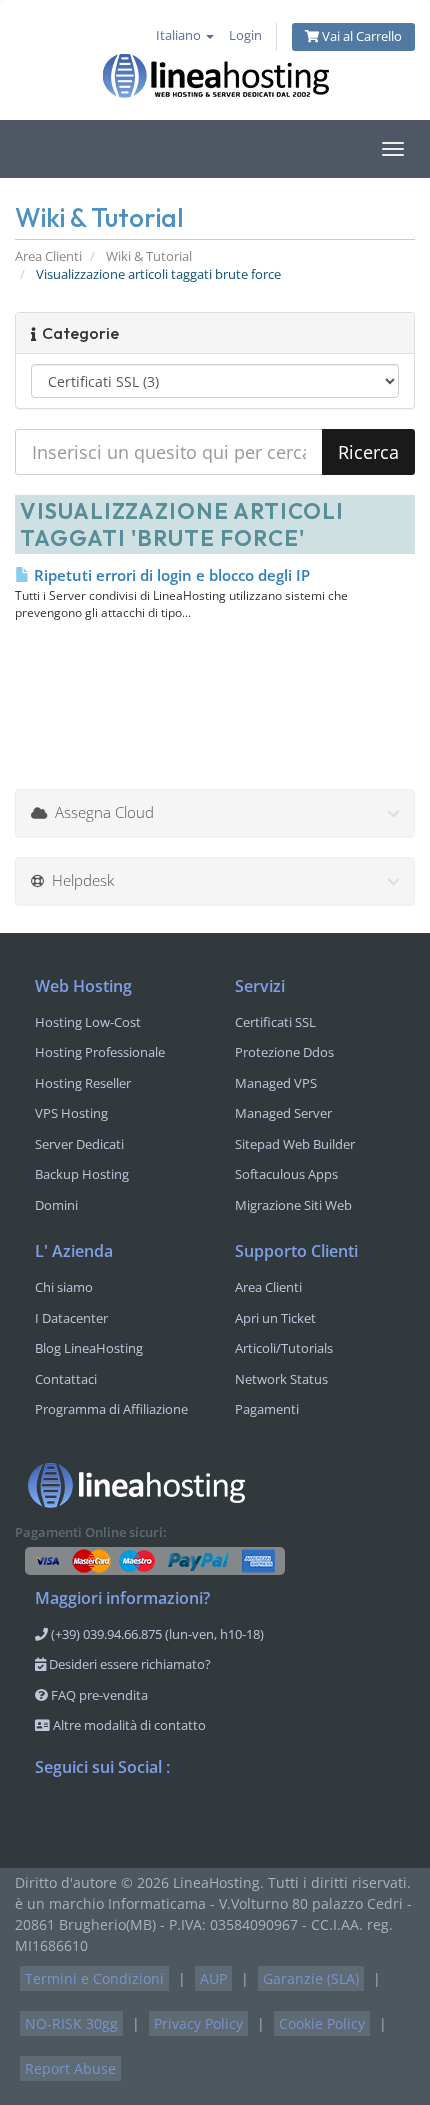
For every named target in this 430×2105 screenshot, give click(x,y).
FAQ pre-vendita (98, 1695)
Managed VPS (276, 1083)
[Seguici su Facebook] (51, 1819)
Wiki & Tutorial (149, 256)
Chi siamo (64, 1287)
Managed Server (283, 1113)
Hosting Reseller (83, 1083)
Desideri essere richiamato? (128, 1664)
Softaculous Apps (286, 1174)
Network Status (281, 1379)
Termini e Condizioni (94, 1978)
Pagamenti (267, 1409)
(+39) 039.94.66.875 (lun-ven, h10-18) (156, 1634)
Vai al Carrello (360, 36)
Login (245, 35)
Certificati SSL (275, 1022)
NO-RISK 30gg (71, 2023)
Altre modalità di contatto (128, 1725)
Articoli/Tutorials (284, 1348)
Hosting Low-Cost (88, 1022)
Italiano (180, 35)
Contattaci (66, 1379)
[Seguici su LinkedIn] (171, 1819)
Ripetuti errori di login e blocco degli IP (170, 575)
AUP (213, 1978)
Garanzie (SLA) (311, 1978)
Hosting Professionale (100, 1052)
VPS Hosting (71, 1113)
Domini (56, 1205)
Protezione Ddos (284, 1052)
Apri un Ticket (275, 1318)
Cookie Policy (322, 2023)
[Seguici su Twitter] (91, 1819)
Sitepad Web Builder (295, 1144)
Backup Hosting (82, 1174)
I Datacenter (71, 1318)
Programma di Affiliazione (111, 1409)
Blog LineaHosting (89, 1348)
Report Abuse (70, 2068)
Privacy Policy (198, 2023)
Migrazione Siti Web (293, 1205)
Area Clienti (48, 256)
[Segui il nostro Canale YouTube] (131, 1819)
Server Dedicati (79, 1144)
